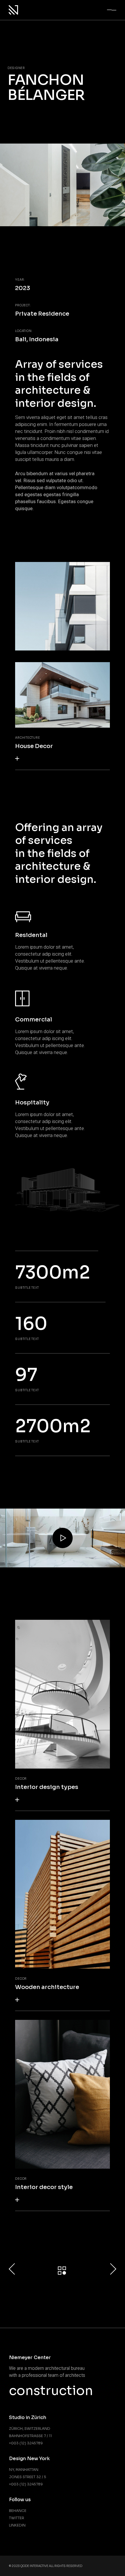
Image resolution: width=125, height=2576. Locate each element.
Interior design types (47, 1787)
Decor (21, 1779)
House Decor (34, 746)
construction (51, 2391)
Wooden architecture (47, 1987)
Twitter (17, 2518)
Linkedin (17, 2525)
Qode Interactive (34, 2566)
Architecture (27, 738)
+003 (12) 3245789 (26, 2443)
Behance (18, 2511)
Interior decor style (44, 2187)
